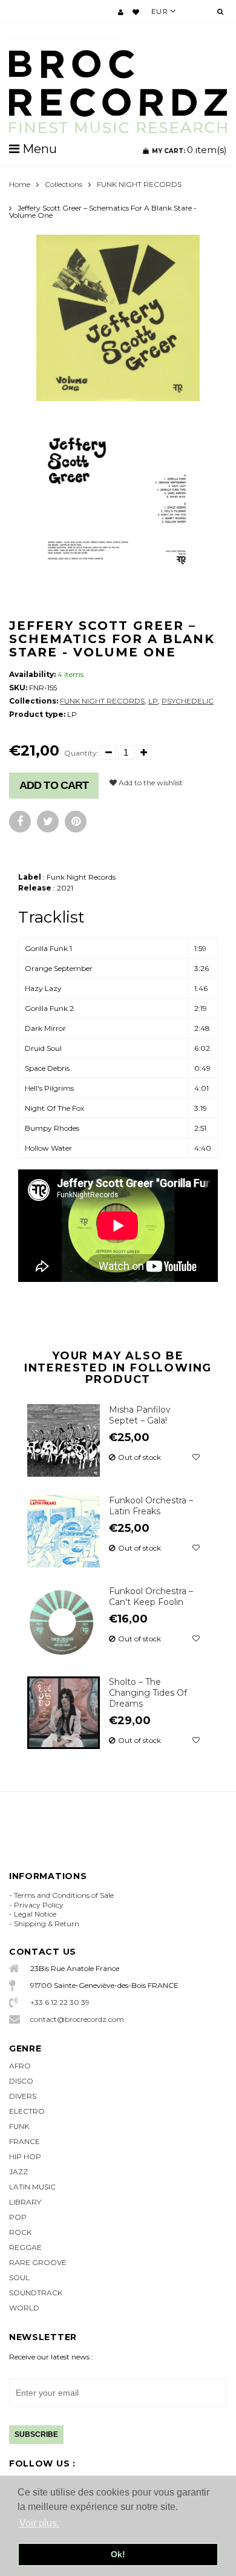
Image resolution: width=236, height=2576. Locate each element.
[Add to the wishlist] (196, 1457)
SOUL (19, 2277)
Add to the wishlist (150, 783)
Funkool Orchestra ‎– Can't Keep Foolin (151, 1597)
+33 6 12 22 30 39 (60, 2002)
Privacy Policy (39, 1905)
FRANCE (25, 2141)
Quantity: (81, 753)
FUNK (19, 2126)
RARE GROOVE (38, 2262)
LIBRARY (25, 2202)
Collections (64, 184)
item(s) (189, 150)
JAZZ (18, 2172)
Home (20, 184)
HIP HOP (25, 2156)
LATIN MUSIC (32, 2187)
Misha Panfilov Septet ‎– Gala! (140, 1415)
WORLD (24, 2308)
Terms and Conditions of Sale (64, 1895)
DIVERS (23, 2096)
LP (153, 701)
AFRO (20, 2066)
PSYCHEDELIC (188, 701)
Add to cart (54, 785)
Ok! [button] (118, 2554)
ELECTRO (27, 2111)
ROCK (20, 2232)
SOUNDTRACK (36, 2293)
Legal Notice (35, 1914)
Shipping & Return (47, 1924)
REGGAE (25, 2247)
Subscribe (36, 2434)
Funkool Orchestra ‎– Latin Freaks (151, 1506)
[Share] (20, 822)
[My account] (121, 12)
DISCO (21, 2081)
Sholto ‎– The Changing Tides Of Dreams (148, 1693)
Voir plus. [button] (39, 2523)
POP (18, 2217)
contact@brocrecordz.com (77, 2019)
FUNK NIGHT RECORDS (139, 184)
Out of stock (139, 1457)
